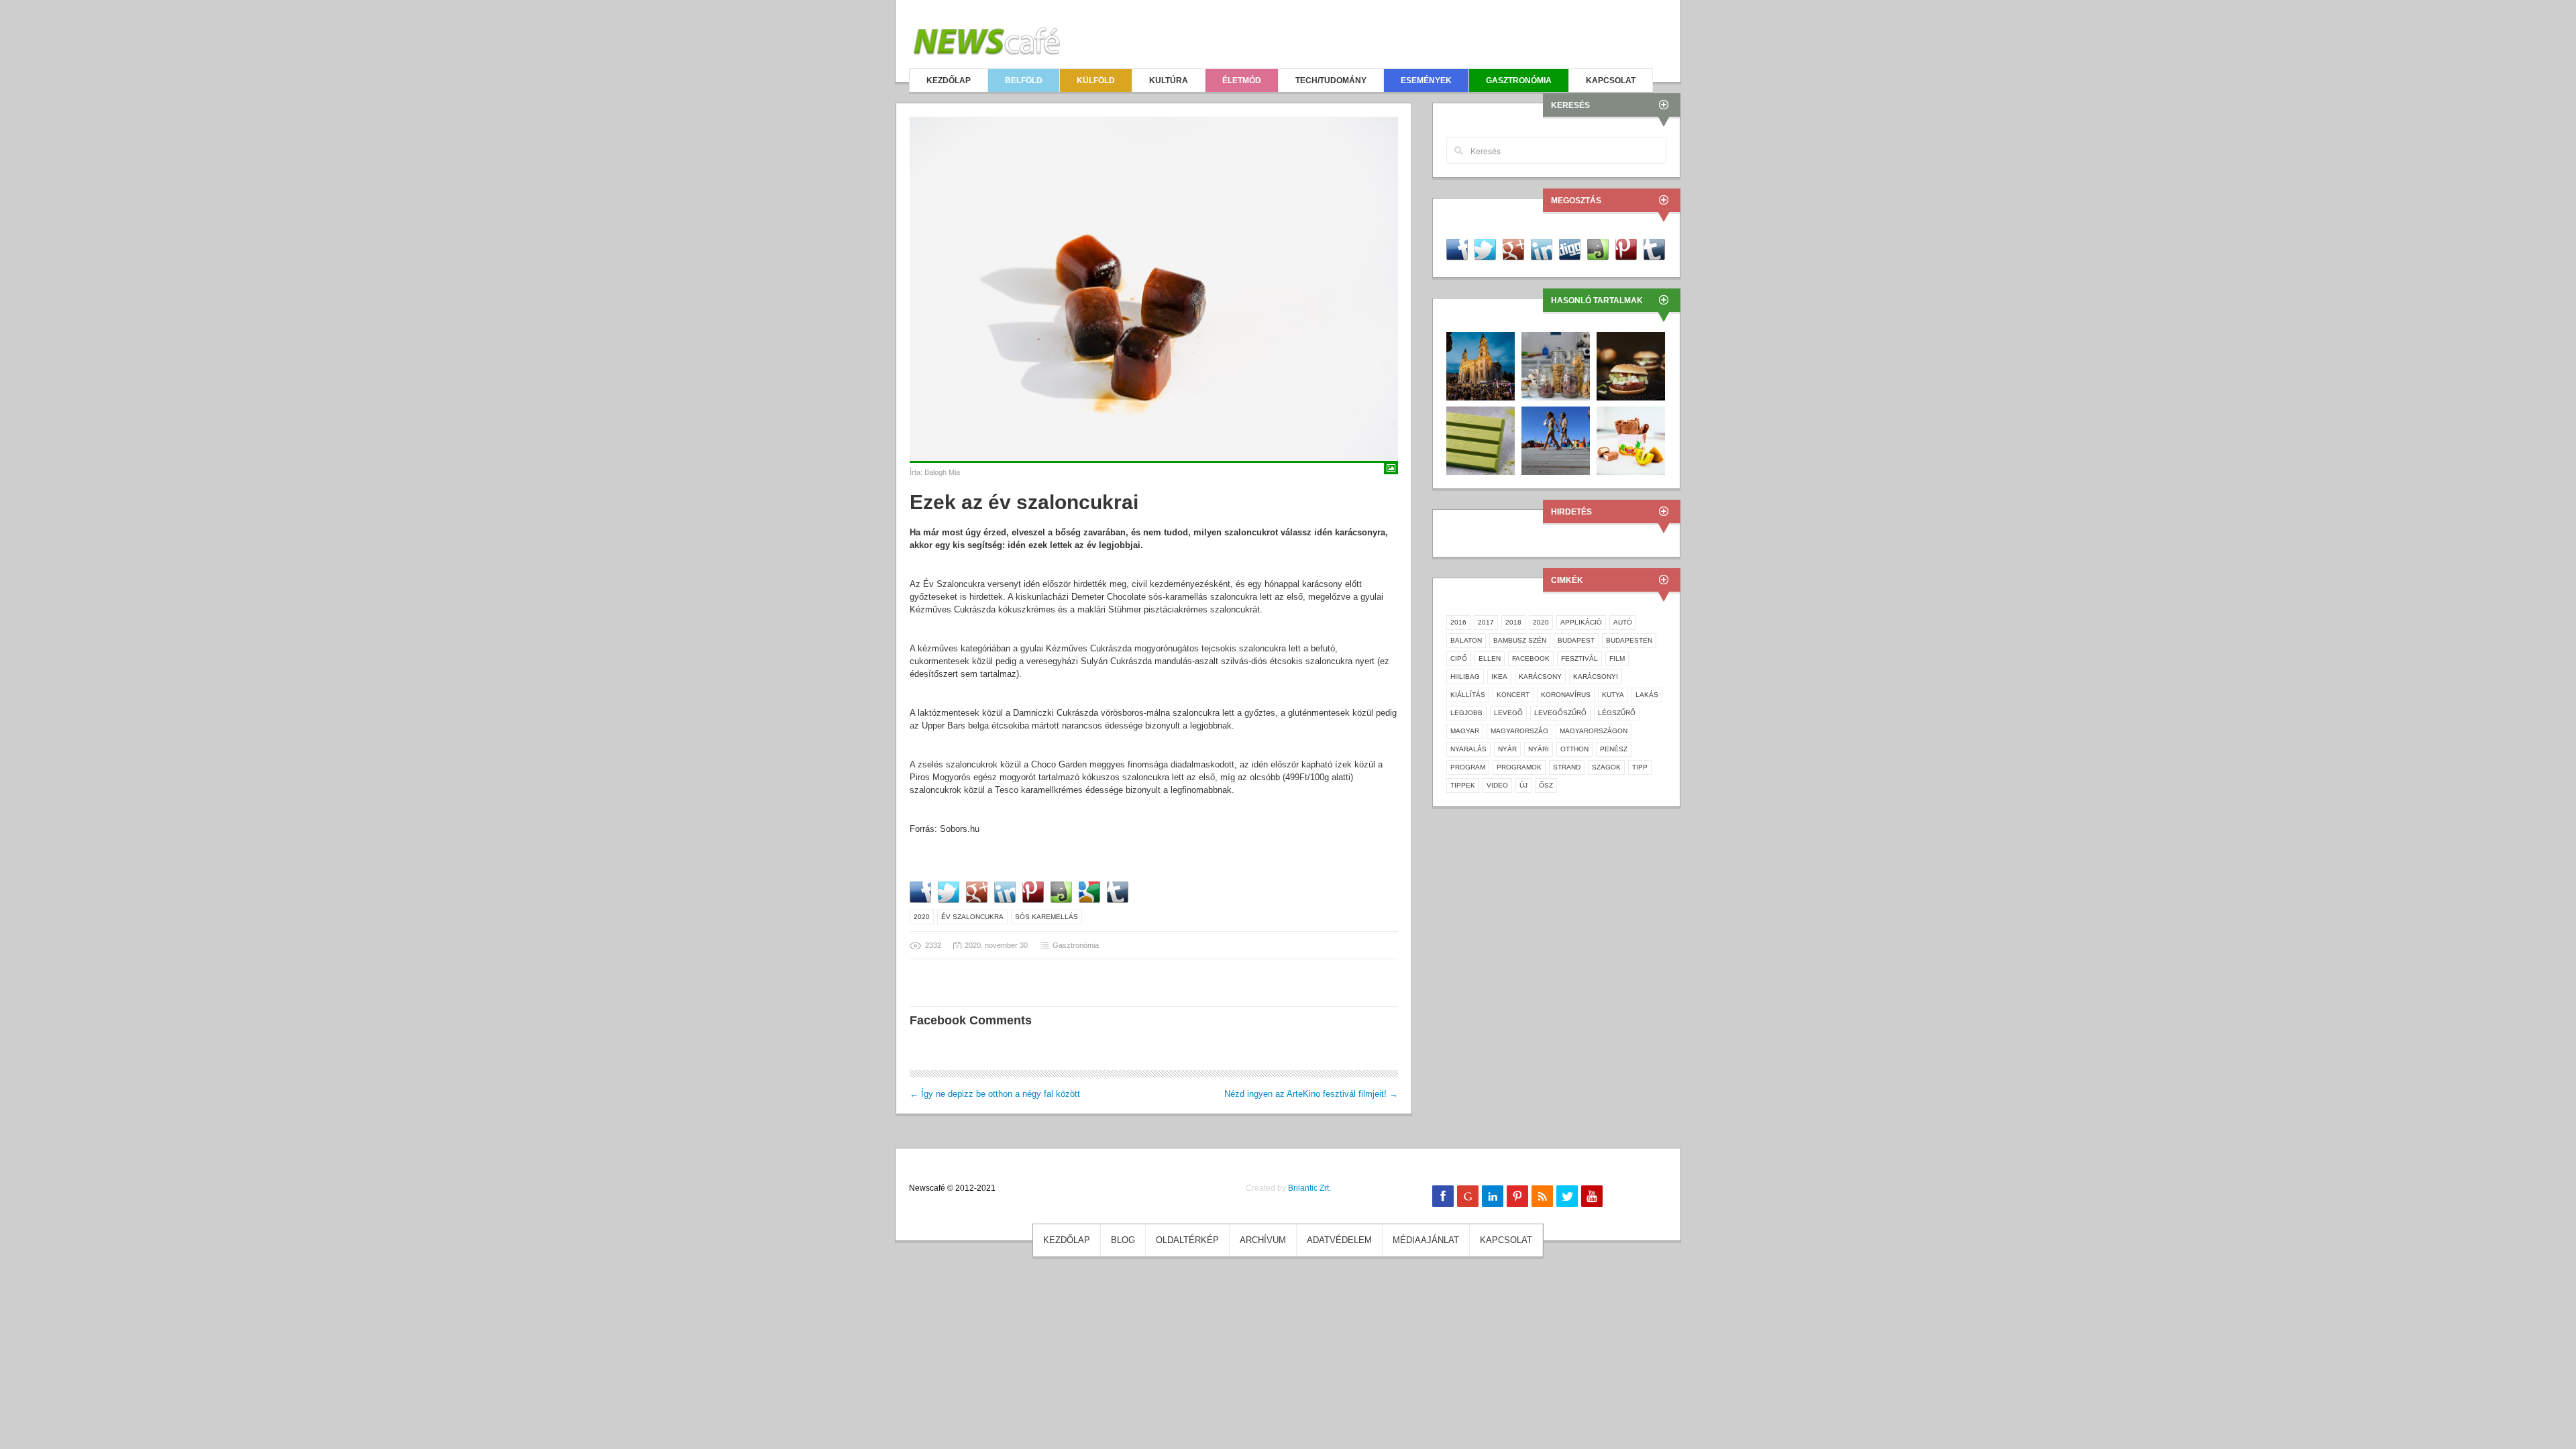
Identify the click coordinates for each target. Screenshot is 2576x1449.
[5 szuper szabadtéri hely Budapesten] (1481, 365)
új (1523, 785)
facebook (1531, 658)
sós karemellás (1046, 917)
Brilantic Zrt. (1309, 1188)
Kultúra (1169, 80)
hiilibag (1465, 677)
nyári (1539, 749)
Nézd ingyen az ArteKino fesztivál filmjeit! (1311, 1094)
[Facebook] (1443, 1196)
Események (1426, 80)
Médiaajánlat (1426, 1240)
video (1497, 785)
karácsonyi (1596, 677)
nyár (1507, 749)
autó (1623, 622)
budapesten (1629, 640)
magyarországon (1594, 731)
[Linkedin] (1493, 1196)
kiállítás (1468, 695)
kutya (1613, 695)
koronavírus (1566, 695)
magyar (1465, 731)
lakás (1647, 695)
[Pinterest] (1517, 1196)
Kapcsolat (1611, 80)
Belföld (1024, 80)
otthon (1574, 749)
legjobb (1466, 713)
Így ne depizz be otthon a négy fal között (995, 1094)
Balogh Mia (942, 472)
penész (1614, 749)
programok (1519, 767)
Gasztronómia (1519, 80)
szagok (1606, 767)
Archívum (1263, 1240)
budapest (1576, 640)
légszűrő (1617, 713)
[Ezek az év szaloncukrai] (1154, 289)
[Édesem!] (1556, 365)
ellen (1490, 658)
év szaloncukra (972, 917)
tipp (1640, 767)
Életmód (1242, 80)
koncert (1513, 695)
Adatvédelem (1339, 1240)
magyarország (1519, 731)
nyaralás (1468, 749)
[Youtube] (1592, 1196)
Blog (1123, 1240)
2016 (1458, 622)
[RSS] (1542, 1196)
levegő (1508, 713)
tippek (1463, 785)
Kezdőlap (949, 80)
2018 (1513, 622)
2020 (922, 917)
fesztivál (1579, 658)
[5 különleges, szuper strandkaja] (1556, 440)
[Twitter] (1567, 1196)
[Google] (1468, 1196)
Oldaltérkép (1187, 1240)
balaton (1466, 640)
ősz (1546, 785)
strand (1567, 767)
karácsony (1540, 677)
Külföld (1096, 80)
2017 (1486, 622)
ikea (1499, 677)
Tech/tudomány (1331, 80)
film (1617, 658)
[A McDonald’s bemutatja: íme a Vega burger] (1631, 365)
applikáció (1581, 622)
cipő (1459, 658)
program (1468, 767)
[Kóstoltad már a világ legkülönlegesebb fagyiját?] (1631, 440)
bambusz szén (1520, 640)
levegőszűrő (1560, 713)
